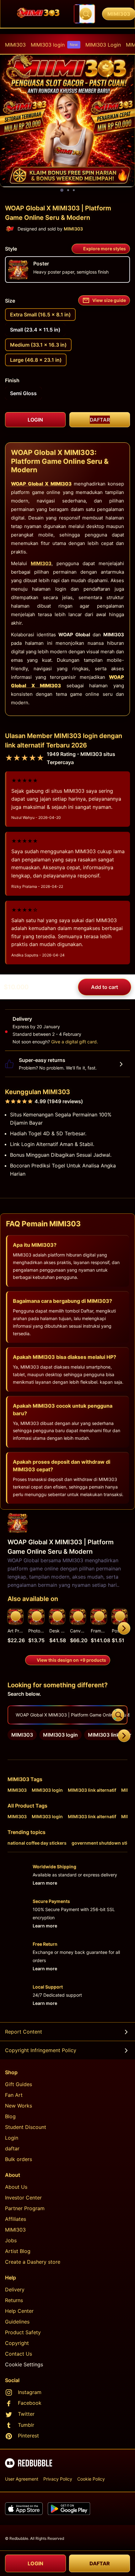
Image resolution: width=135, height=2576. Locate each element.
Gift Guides (19, 2084)
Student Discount (26, 2127)
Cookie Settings (24, 2364)
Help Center (19, 2311)
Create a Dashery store (33, 2262)
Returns (14, 2300)
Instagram (30, 2392)
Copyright (17, 2343)
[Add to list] (16, 1616)
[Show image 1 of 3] (62, 190)
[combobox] (84, 14)
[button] (99, 1628)
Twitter (26, 2414)
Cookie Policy (91, 2479)
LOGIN (35, 2563)
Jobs (11, 2240)
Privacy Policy (58, 2479)
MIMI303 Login (103, 45)
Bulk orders (19, 2159)
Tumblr (26, 2425)
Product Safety (23, 2332)
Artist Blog (18, 2251)
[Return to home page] (39, 14)
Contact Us (19, 2354)
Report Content (24, 2032)
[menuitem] (15, 45)
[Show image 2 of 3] (68, 190)
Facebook (30, 2403)
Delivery (15, 2289)
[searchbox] (67, 1715)
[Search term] (86, 14)
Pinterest (28, 2436)
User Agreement (22, 2479)
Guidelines (17, 2322)
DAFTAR (100, 2563)
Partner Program (25, 2208)
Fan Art (14, 2095)
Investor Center (23, 2198)
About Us (16, 2187)
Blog (10, 2116)
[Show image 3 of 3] (74, 190)
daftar (12, 2148)
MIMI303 (15, 45)
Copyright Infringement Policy (41, 2050)
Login (12, 2138)
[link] (22, 1735)
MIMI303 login (54, 45)
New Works (19, 2106)
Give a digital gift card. (75, 1042)
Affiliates (16, 2219)
